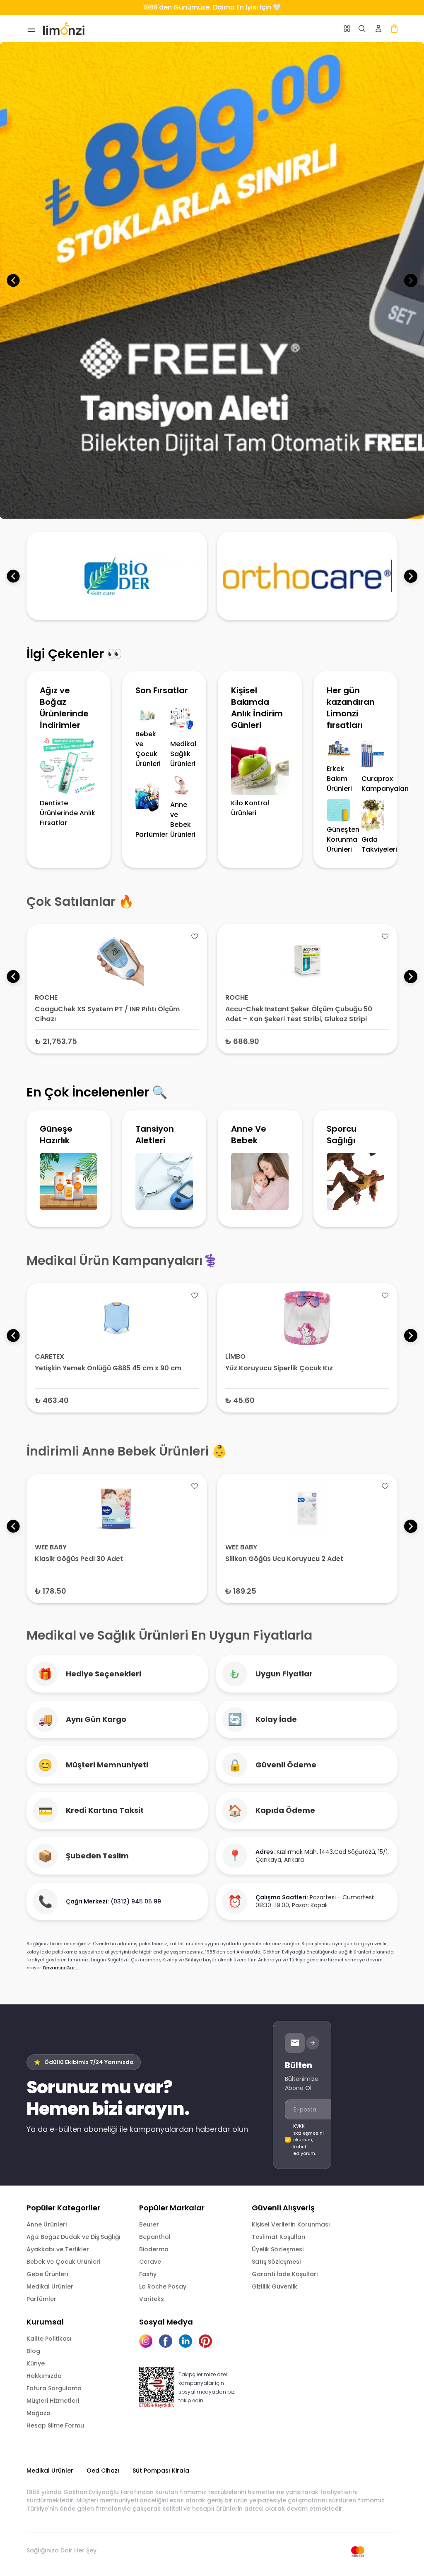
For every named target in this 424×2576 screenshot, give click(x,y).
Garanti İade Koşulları (285, 2274)
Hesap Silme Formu (55, 2425)
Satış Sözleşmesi (276, 2262)
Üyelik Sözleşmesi (278, 2249)
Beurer (149, 2224)
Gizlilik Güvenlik (275, 2286)
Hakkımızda (44, 2376)
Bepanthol (155, 2237)
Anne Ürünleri (47, 2224)
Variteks (152, 2299)
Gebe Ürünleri (47, 2274)
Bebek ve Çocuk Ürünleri (63, 2262)
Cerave (150, 2262)
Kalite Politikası (49, 2339)
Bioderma (154, 2249)
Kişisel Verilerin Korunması (291, 2224)
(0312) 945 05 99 (136, 1901)
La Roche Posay (163, 2286)
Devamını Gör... (61, 1968)
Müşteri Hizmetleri (53, 2401)
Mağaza (39, 2413)
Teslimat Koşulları (279, 2237)
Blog (33, 2351)
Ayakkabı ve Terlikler (58, 2249)
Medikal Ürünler (50, 2286)
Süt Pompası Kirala (161, 2471)
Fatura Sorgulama (54, 2388)
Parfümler (41, 2299)
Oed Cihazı (103, 2471)
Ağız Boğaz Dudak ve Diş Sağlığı (73, 2237)
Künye (36, 2363)
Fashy (148, 2274)
